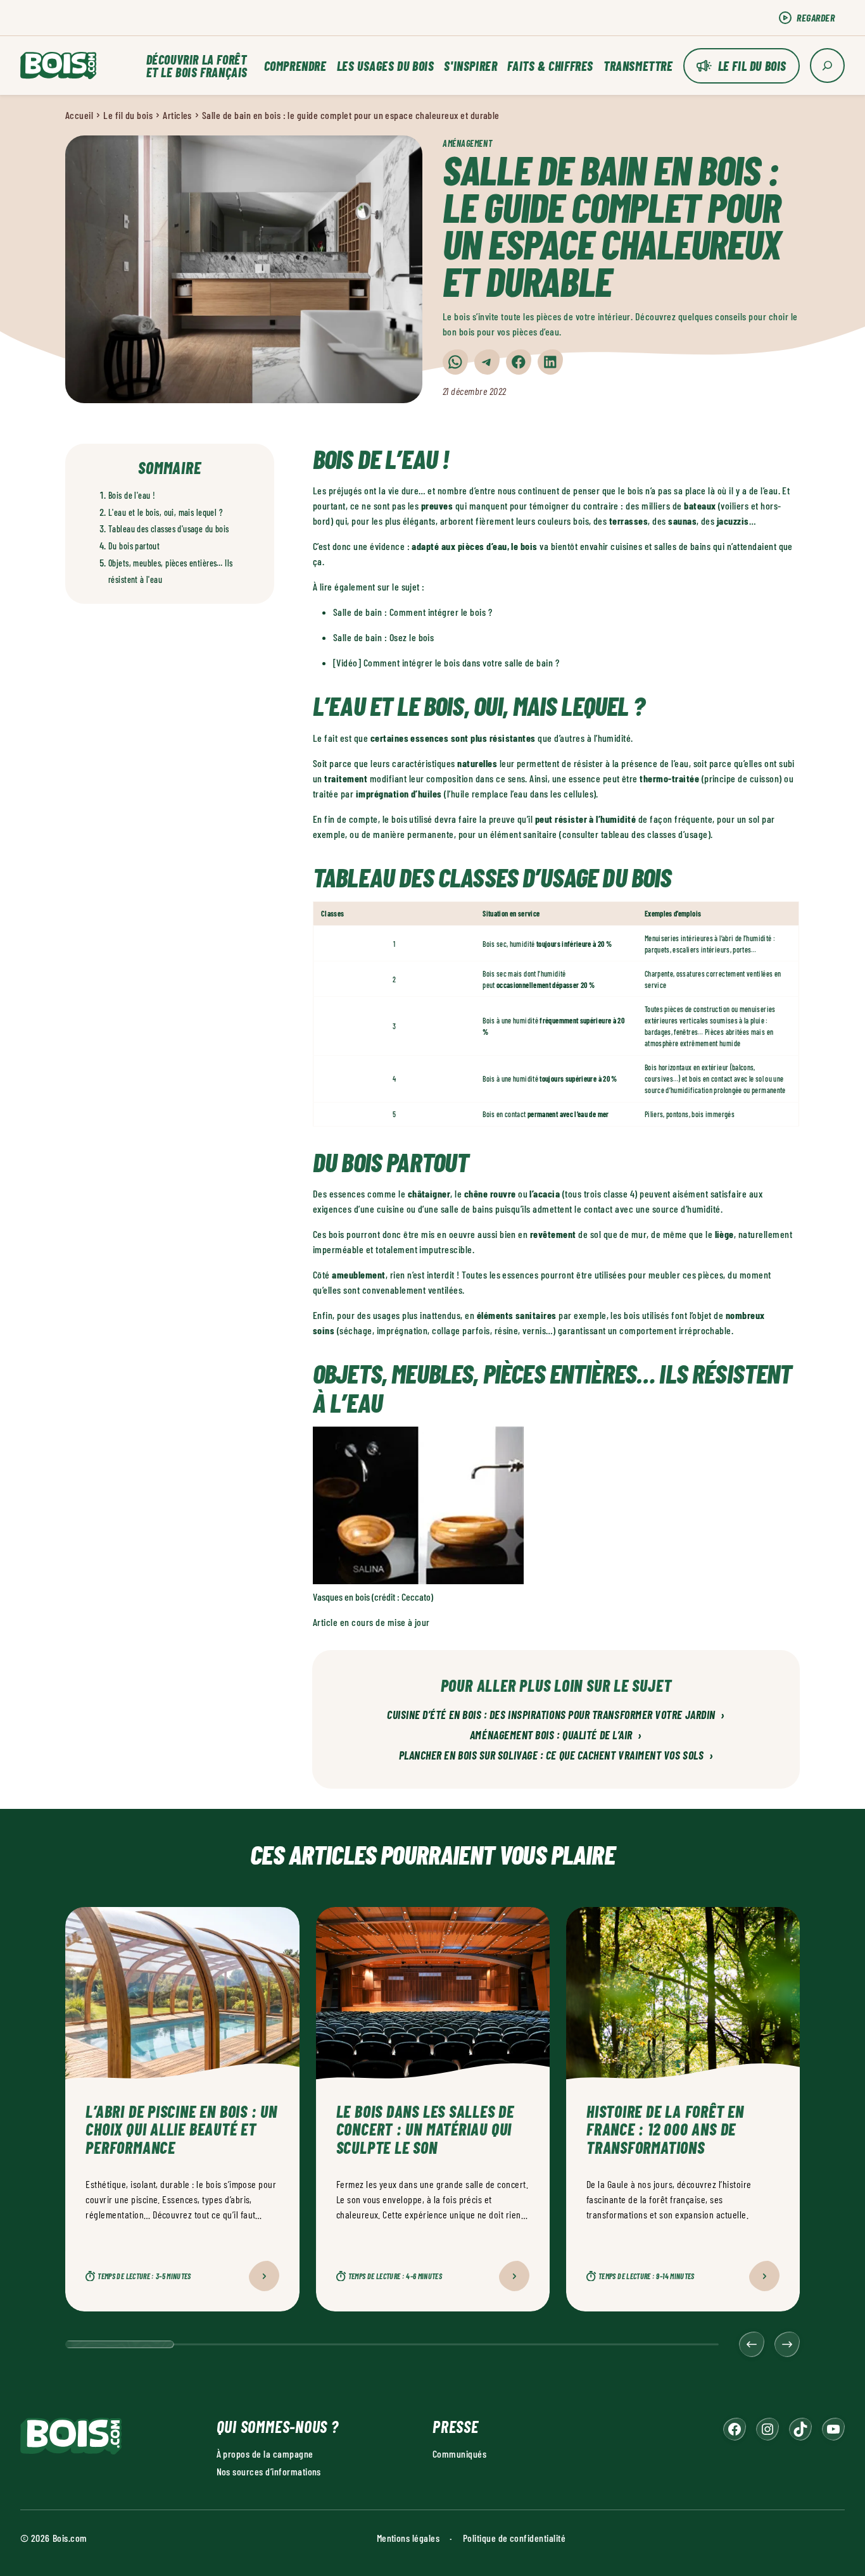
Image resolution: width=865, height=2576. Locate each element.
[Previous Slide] (752, 2344)
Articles (177, 115)
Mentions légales (408, 2538)
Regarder (816, 17)
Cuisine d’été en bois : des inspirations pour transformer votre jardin (556, 1715)
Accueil (79, 115)
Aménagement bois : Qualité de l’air (556, 1735)
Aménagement (467, 143)
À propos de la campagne (265, 2454)
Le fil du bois (752, 66)
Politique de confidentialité (514, 2538)
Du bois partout (134, 546)
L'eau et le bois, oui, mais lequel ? (166, 512)
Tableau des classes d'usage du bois (169, 529)
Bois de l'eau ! (132, 495)
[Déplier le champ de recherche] (827, 66)
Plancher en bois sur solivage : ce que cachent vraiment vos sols (556, 1756)
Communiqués (459, 2454)
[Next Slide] (787, 2344)
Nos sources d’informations (269, 2471)
